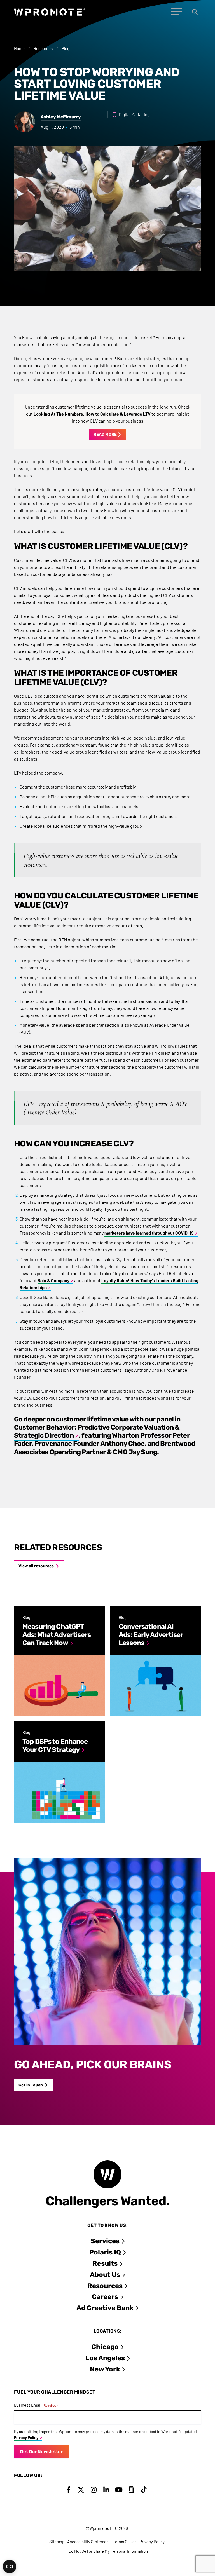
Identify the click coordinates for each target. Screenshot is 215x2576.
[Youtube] (119, 2490)
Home (19, 48)
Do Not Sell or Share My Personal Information (108, 2551)
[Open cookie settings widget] (10, 2566)
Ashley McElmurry (61, 117)
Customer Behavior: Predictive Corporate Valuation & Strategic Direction (97, 1431)
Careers (105, 2297)
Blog (66, 48)
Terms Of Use (125, 2542)
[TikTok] (144, 2490)
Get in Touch (31, 2085)
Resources (43, 48)
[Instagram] (94, 2490)
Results (105, 2263)
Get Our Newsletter (41, 2452)
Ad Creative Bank (105, 2308)
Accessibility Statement (89, 2542)
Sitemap (57, 2542)
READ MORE (105, 434)
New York (105, 2369)
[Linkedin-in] (106, 2490)
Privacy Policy (26, 2438)
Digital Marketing (134, 114)
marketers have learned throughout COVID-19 (149, 1233)
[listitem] (59, 1661)
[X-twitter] (81, 2490)
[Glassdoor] (131, 2490)
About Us (105, 2275)
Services (105, 2241)
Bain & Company (53, 1280)
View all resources (36, 1566)
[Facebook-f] (68, 2490)
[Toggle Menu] (177, 12)
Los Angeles (105, 2358)
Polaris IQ (105, 2252)
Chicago (105, 2347)
